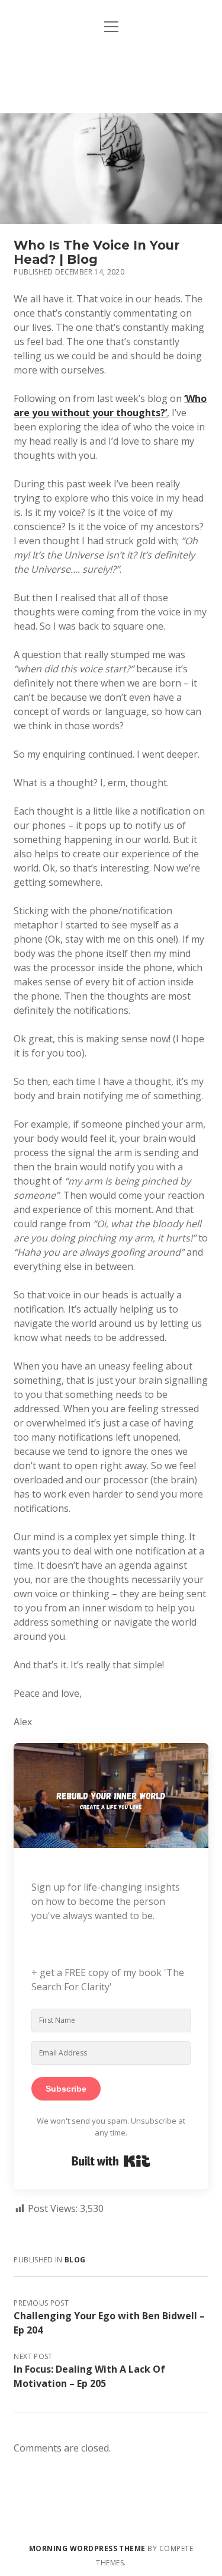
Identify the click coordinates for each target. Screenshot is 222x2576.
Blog (75, 2260)
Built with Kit (111, 2161)
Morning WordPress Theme (87, 2548)
